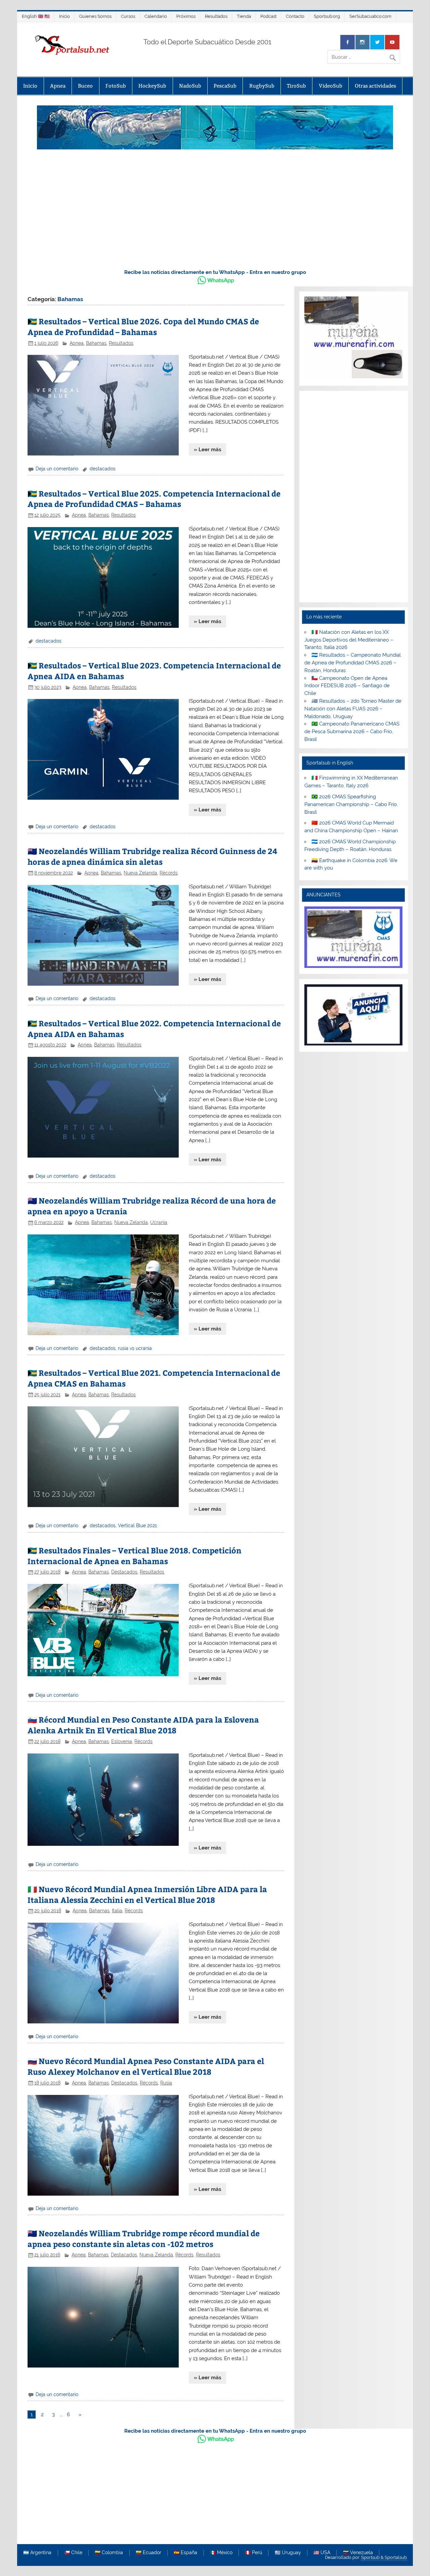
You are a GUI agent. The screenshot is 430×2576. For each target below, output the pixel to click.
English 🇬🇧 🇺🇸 (36, 16)
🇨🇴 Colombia (109, 2553)
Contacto (295, 16)
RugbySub (262, 86)
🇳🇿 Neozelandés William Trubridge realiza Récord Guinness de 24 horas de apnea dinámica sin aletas (152, 856)
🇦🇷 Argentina (37, 2553)
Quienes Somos (95, 16)
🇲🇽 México (221, 2553)
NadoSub (190, 86)
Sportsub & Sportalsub (384, 2557)
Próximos (186, 16)
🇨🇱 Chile (73, 2553)
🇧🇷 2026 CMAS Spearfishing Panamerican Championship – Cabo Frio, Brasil (351, 804)
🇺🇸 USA (322, 2553)
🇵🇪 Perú (253, 2553)
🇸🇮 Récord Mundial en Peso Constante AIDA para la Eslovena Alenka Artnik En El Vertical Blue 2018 (143, 1725)
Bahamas (96, 343)
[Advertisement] (215, 213)
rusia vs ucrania (135, 1348)
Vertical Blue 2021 (137, 1526)
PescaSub (225, 86)
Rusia (166, 2083)
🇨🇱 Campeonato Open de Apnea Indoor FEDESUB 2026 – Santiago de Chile (347, 686)
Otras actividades (375, 86)
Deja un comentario (57, 469)
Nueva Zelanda (140, 873)
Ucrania (159, 1222)
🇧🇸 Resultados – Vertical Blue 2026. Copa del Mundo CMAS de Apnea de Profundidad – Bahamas (143, 326)
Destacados (124, 1572)
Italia (117, 1911)
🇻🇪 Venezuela (358, 2553)
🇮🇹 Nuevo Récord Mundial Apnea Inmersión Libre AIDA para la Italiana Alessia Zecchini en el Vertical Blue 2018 (147, 1894)
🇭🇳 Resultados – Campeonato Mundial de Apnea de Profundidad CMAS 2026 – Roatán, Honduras (353, 663)
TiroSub (296, 86)
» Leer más (207, 450)
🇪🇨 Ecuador (148, 2553)
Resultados (216, 16)
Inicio (64, 16)
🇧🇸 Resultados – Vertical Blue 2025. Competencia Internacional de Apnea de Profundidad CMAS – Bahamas (154, 499)
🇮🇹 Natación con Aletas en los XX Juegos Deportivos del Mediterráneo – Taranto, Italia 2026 (349, 640)
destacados (103, 469)
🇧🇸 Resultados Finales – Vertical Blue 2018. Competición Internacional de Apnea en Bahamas (135, 1556)
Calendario (156, 16)
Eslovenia (122, 1741)
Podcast (268, 16)
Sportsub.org (327, 16)
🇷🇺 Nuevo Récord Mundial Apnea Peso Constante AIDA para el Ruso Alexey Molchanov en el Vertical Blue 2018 (146, 2066)
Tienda (244, 16)
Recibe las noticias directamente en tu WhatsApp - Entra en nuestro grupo (215, 272)
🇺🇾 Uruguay (288, 2553)
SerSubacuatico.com (370, 16)
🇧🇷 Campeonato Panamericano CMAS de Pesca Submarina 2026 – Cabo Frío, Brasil (352, 732)
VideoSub (331, 86)
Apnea (58, 86)
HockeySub (152, 86)
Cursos (128, 16)
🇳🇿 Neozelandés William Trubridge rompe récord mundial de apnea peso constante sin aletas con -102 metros (144, 2238)
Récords (169, 873)
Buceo (85, 86)
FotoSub (116, 86)
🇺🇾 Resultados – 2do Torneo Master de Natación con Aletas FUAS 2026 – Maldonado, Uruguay (353, 709)
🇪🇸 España (185, 2553)
